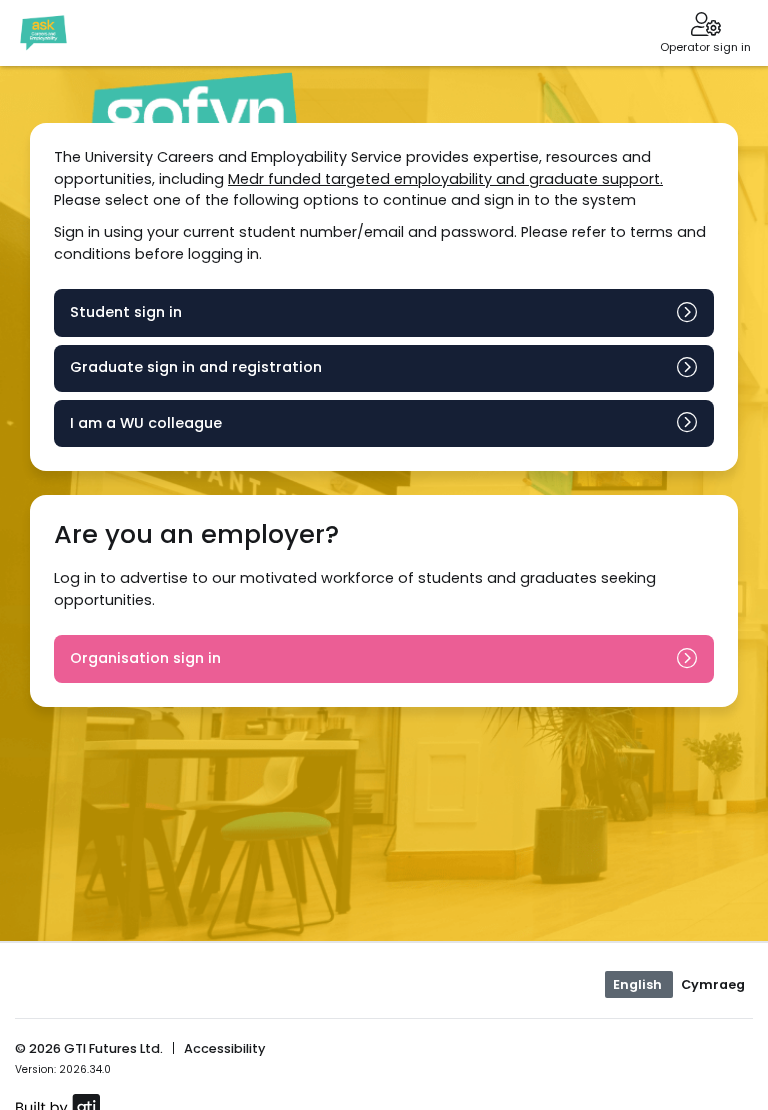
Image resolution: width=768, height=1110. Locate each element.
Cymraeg (713, 984)
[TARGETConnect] (43, 33)
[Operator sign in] (705, 26)
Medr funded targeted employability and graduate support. (445, 179)
